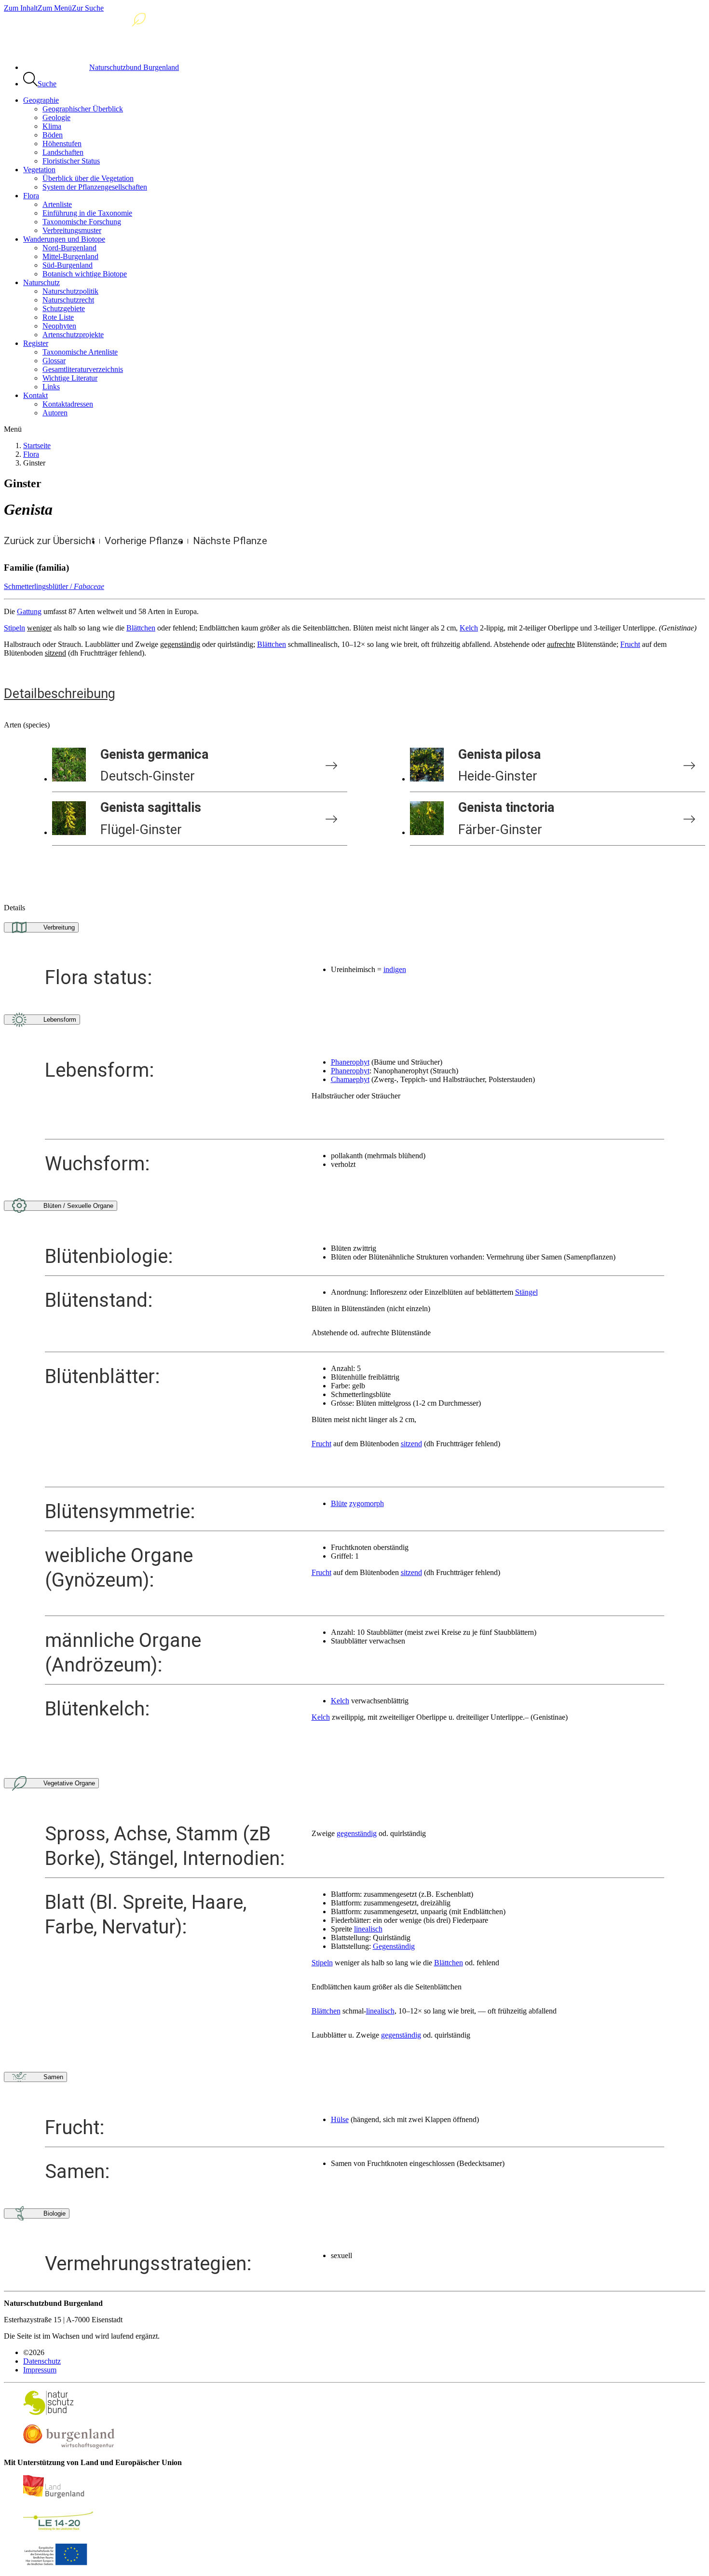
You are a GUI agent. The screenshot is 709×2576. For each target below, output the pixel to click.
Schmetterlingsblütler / (54, 586)
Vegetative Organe (69, 1783)
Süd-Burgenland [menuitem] (68, 265)
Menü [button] (13, 429)
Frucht (630, 644)
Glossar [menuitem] (54, 361)
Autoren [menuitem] (55, 413)
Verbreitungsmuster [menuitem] (72, 230)
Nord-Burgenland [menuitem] (69, 248)
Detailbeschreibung (60, 694)
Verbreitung (59, 927)
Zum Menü (55, 8)
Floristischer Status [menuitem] (71, 161)
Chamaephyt (350, 1079)
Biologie (55, 2213)
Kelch (469, 628)
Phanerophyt (350, 1062)
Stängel (526, 1292)
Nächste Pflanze (230, 541)
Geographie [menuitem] (41, 100)
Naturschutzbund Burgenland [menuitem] (134, 67)
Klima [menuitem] (52, 126)
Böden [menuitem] (53, 135)
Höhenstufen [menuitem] (62, 144)
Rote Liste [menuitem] (58, 317)
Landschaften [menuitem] (63, 152)
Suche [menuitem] (47, 84)
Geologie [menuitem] (56, 117)
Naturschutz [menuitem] (41, 282)
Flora (31, 454)
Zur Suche (88, 8)
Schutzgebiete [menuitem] (64, 308)
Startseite (37, 445)
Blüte (339, 1503)
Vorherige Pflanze (144, 541)
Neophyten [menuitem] (59, 326)
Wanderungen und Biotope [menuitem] (64, 239)
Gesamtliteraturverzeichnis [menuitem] (83, 369)
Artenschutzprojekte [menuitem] (73, 335)
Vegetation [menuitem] (39, 170)
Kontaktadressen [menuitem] (68, 404)
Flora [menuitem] (31, 196)
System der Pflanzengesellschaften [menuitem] (95, 187)
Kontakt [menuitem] (35, 395)
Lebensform (60, 1020)
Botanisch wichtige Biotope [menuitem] (85, 274)
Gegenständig (394, 1946)
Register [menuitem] (36, 343)
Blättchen (141, 628)
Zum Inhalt (21, 8)
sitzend (411, 1444)
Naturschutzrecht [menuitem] (68, 300)
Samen (53, 2077)
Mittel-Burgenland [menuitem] (70, 256)
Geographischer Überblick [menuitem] (83, 109)
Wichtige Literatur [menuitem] (70, 378)
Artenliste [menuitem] (57, 204)
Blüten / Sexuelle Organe (78, 1206)
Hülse (340, 2119)
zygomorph (367, 1503)
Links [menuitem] (51, 387)
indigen (395, 969)
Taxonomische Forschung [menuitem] (82, 222)
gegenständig (357, 1833)
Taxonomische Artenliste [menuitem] (80, 352)
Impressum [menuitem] (40, 2370)
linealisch (368, 1929)
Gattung (29, 611)
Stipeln (14, 628)
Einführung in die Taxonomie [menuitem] (87, 213)
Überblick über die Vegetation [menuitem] (88, 178)
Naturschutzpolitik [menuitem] (70, 291)
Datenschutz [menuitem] (42, 2361)
